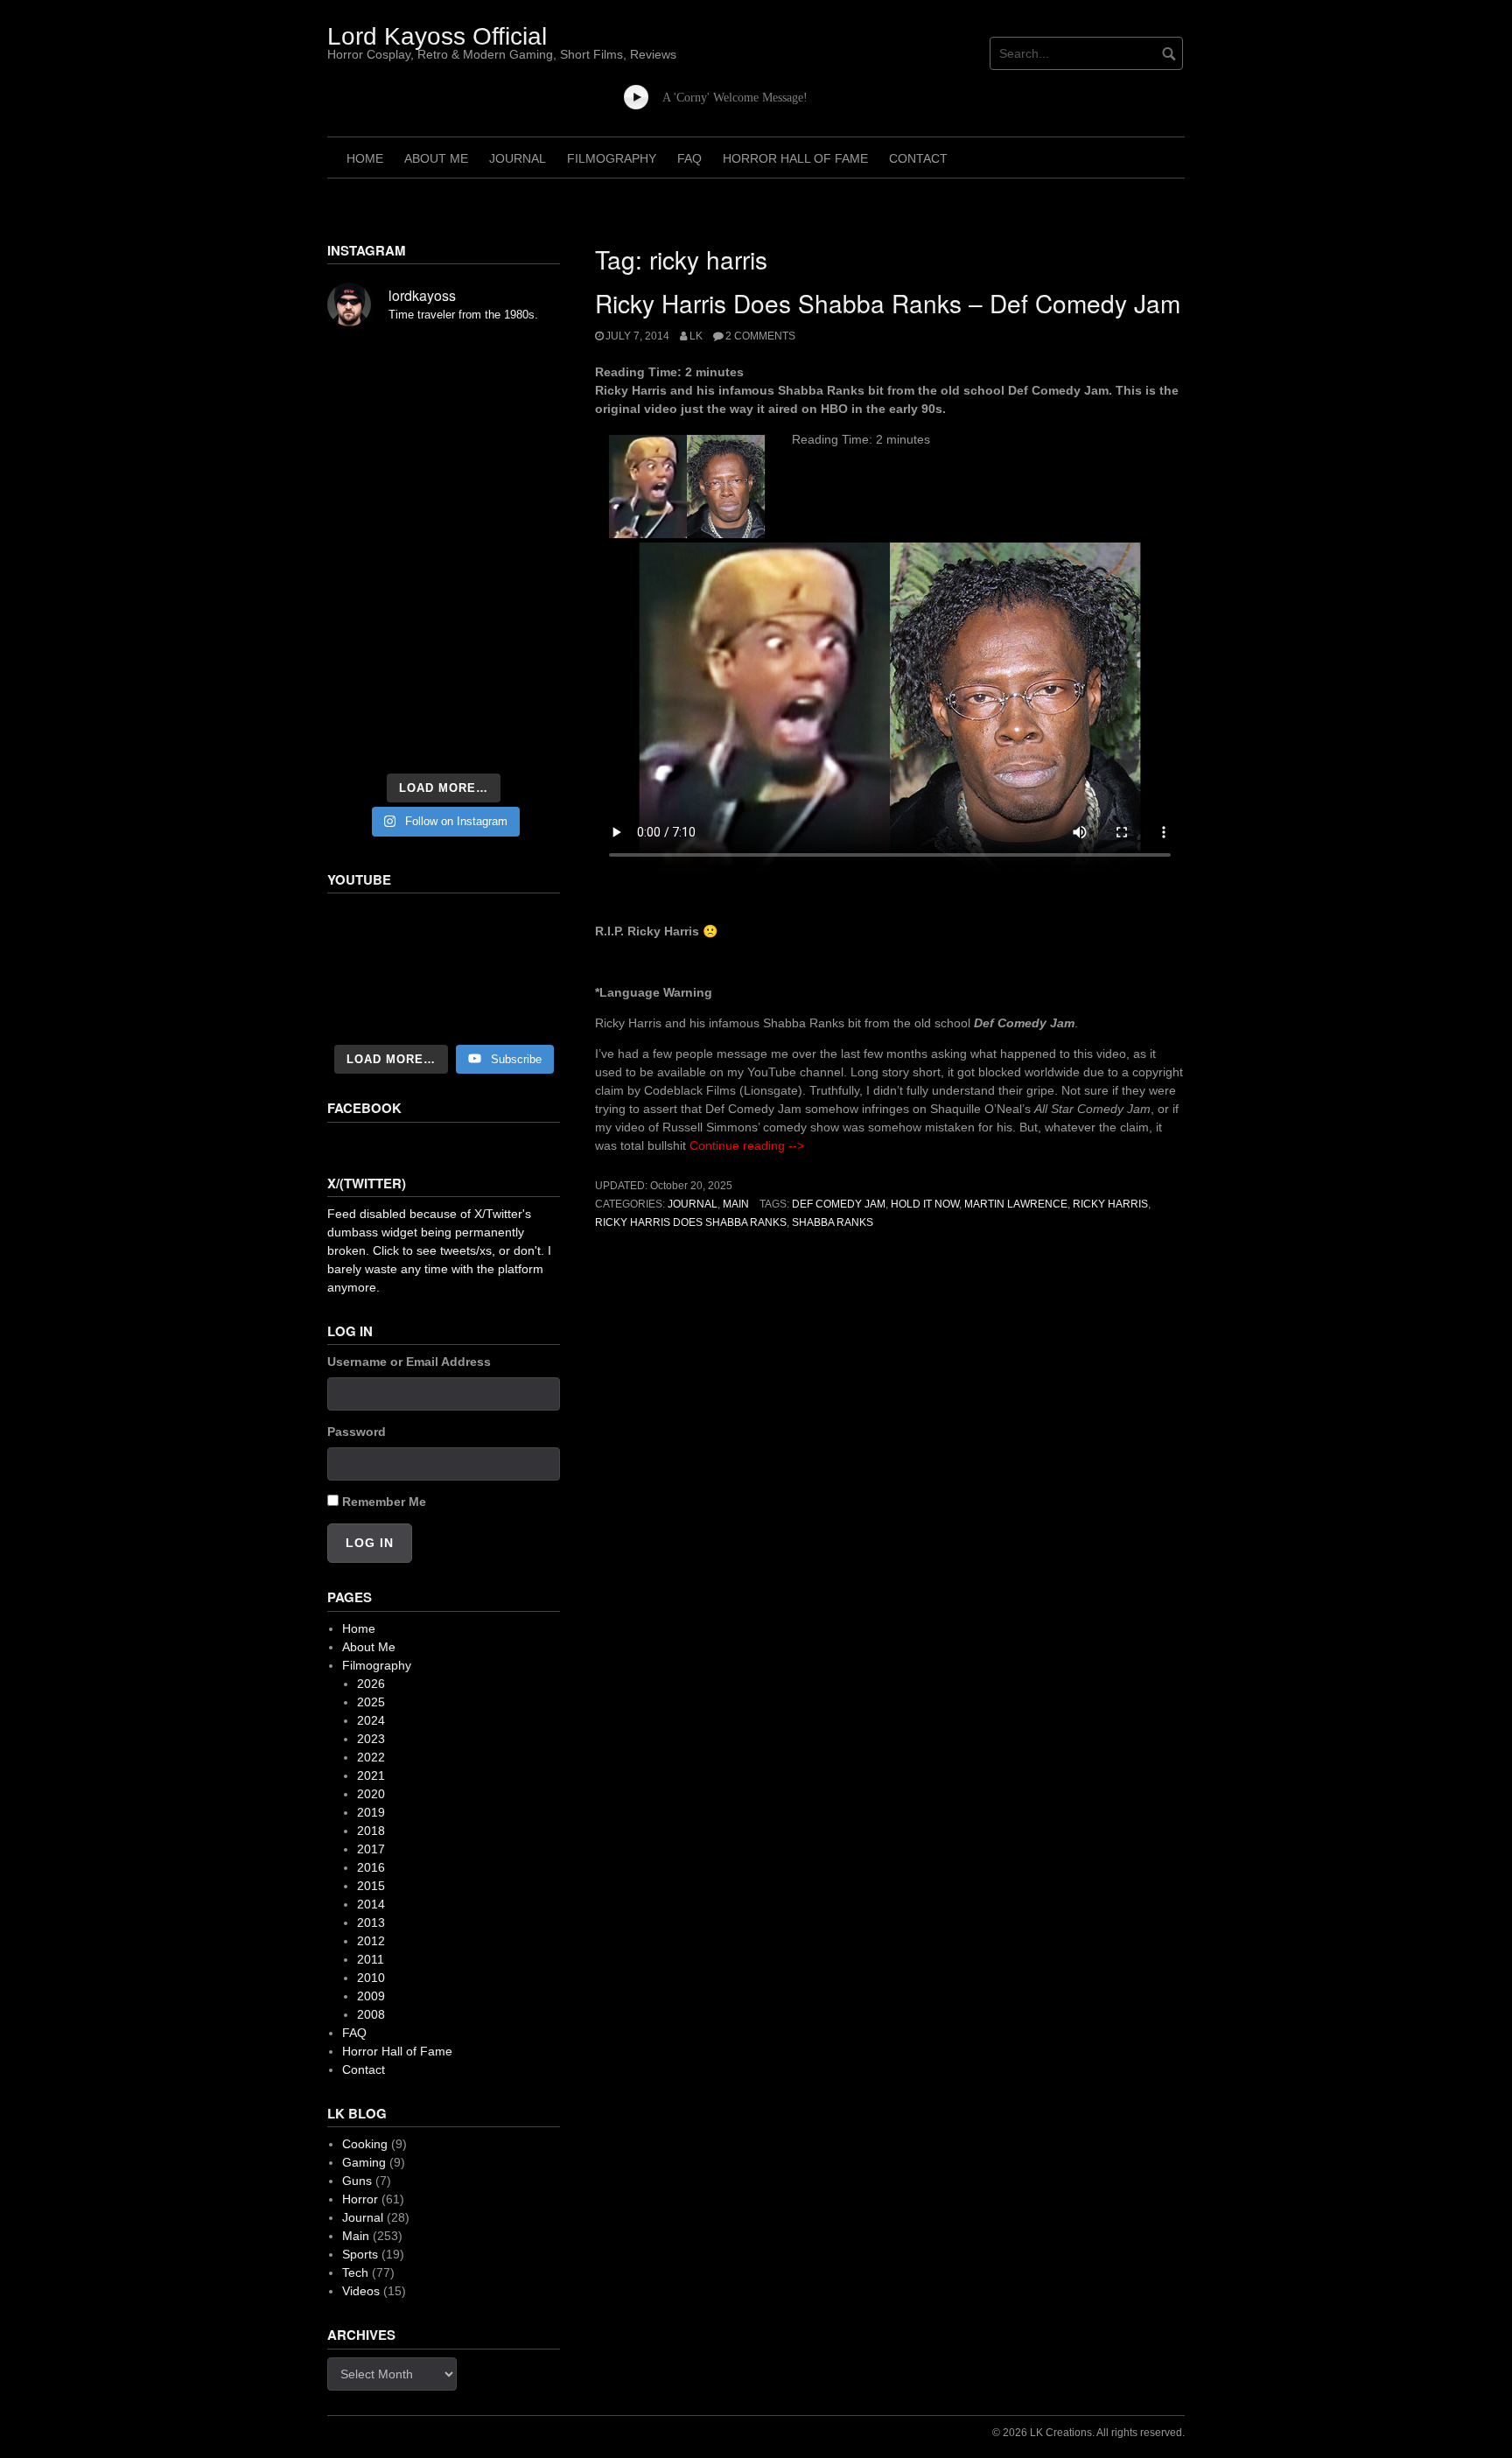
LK (696, 336)
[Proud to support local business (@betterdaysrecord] (444, 690)
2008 (371, 2014)
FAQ (689, 158)
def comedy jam (839, 1204)
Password (357, 1432)
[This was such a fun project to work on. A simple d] (524, 368)
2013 (371, 1922)
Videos (361, 2291)
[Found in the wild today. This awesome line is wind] (363, 504)
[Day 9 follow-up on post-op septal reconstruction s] (444, 548)
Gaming (364, 2162)
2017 (371, 1849)
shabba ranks (833, 1222)
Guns (357, 2181)
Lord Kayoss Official (437, 36)
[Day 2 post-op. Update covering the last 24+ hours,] (524, 504)
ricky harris (1110, 1204)
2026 (371, 1684)
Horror (360, 2199)
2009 (371, 1996)
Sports (360, 2254)
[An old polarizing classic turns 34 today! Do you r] (363, 690)
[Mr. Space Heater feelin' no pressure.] (524, 739)
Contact (918, 158)
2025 (371, 1702)
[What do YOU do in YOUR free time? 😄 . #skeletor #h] (444, 739)
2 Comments (760, 336)
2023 (371, 1739)
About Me (436, 158)
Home (365, 158)
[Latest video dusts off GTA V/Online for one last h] (444, 641)
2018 (371, 1831)
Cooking (365, 2144)
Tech (355, 2272)
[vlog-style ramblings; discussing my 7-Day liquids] (363, 411)
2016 (371, 1867)
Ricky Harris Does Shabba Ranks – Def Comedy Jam (888, 303)
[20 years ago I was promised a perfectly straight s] (363, 641)
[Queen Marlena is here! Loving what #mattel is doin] (524, 690)
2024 (371, 1720)
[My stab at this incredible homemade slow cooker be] (524, 641)
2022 (371, 1757)
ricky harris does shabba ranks (691, 1222)
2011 (371, 1959)
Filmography (612, 158)
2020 (371, 1794)
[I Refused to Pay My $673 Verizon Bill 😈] (444, 970)
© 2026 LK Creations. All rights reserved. (1088, 2433)
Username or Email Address (409, 1362)
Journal (518, 158)
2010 (371, 1978)
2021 (371, 1775)
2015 (371, 1886)
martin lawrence (1016, 1204)
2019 (371, 1812)
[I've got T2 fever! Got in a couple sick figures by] (363, 739)
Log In (370, 1543)
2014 (371, 1904)
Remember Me (384, 1502)
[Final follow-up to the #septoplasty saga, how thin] (444, 411)
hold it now (925, 1204)
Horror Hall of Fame (795, 158)
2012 (371, 1941)
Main (736, 1204)
